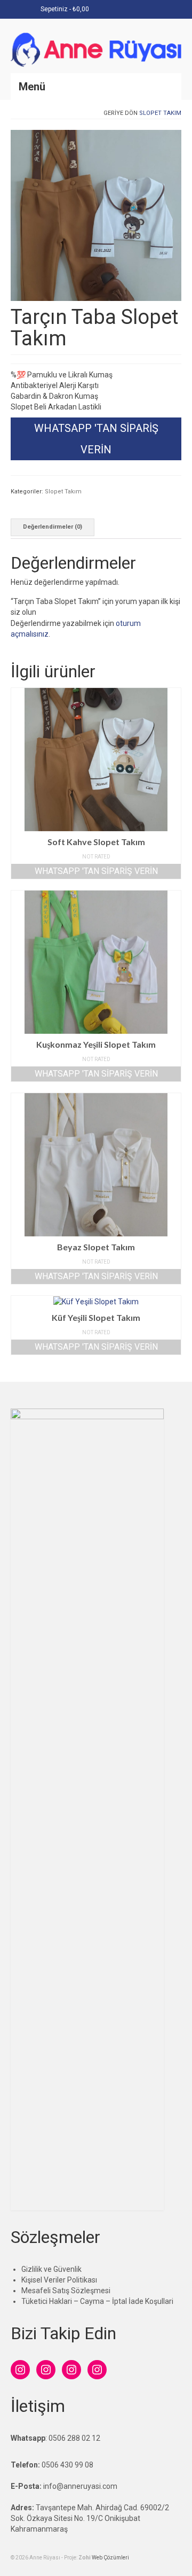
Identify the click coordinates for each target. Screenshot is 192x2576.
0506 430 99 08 (67, 2465)
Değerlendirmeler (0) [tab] (53, 527)
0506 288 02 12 (74, 2438)
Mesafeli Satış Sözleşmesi (66, 2291)
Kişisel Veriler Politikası (59, 2280)
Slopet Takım (160, 113)
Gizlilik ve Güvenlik (51, 2269)
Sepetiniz (64, 9)
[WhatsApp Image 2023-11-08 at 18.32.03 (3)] (96, 214)
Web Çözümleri (110, 2558)
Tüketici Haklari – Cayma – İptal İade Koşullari (97, 2301)
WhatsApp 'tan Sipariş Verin (96, 439)
